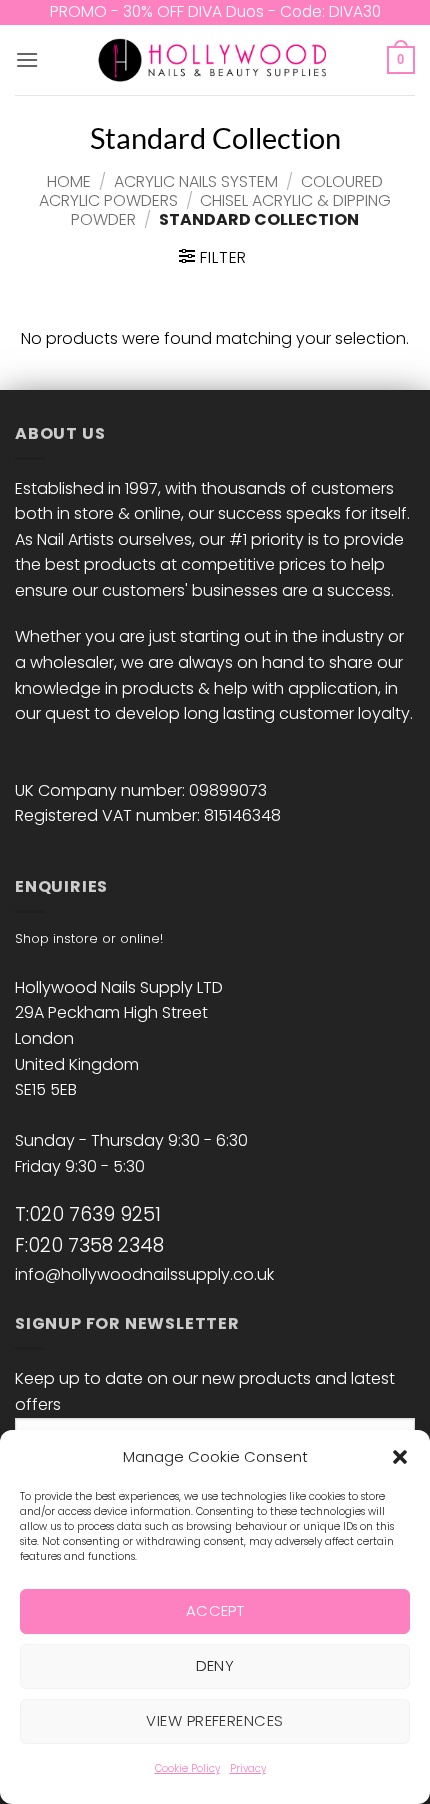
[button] (400, 1457)
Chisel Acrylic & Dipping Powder (231, 210)
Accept (215, 1610)
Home (69, 181)
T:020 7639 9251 (88, 1214)
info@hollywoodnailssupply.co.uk (144, 1274)
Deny (215, 1665)
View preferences (214, 1720)
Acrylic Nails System (196, 181)
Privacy (248, 1768)
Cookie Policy (187, 1768)
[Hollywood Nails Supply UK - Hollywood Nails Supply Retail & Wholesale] (215, 60)
